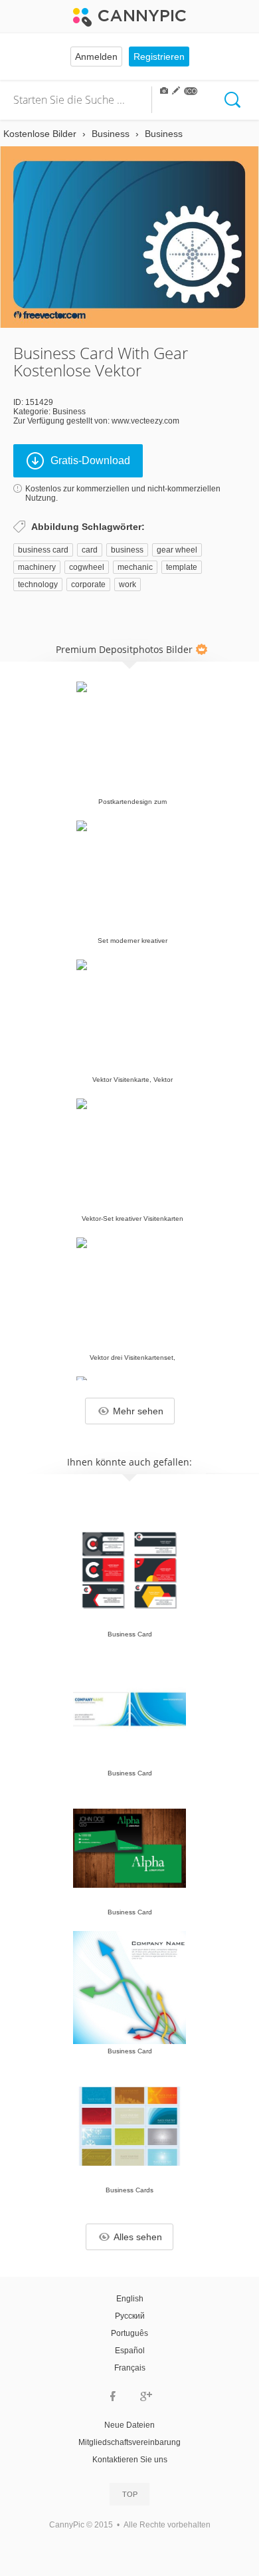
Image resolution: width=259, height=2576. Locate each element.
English (130, 2299)
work (128, 584)
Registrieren (159, 57)
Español (130, 2351)
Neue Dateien (129, 2425)
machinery (37, 567)
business (127, 550)
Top (130, 2494)
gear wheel (177, 550)
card (90, 550)
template (182, 567)
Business (69, 412)
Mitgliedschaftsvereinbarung (129, 2442)
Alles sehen (138, 2237)
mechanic (135, 567)
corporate (88, 584)
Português (129, 2333)
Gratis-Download (90, 460)
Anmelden (96, 57)
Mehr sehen (138, 1411)
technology (38, 584)
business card (43, 550)
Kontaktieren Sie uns (130, 2460)
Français (130, 2368)
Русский (130, 2316)
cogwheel (87, 567)
